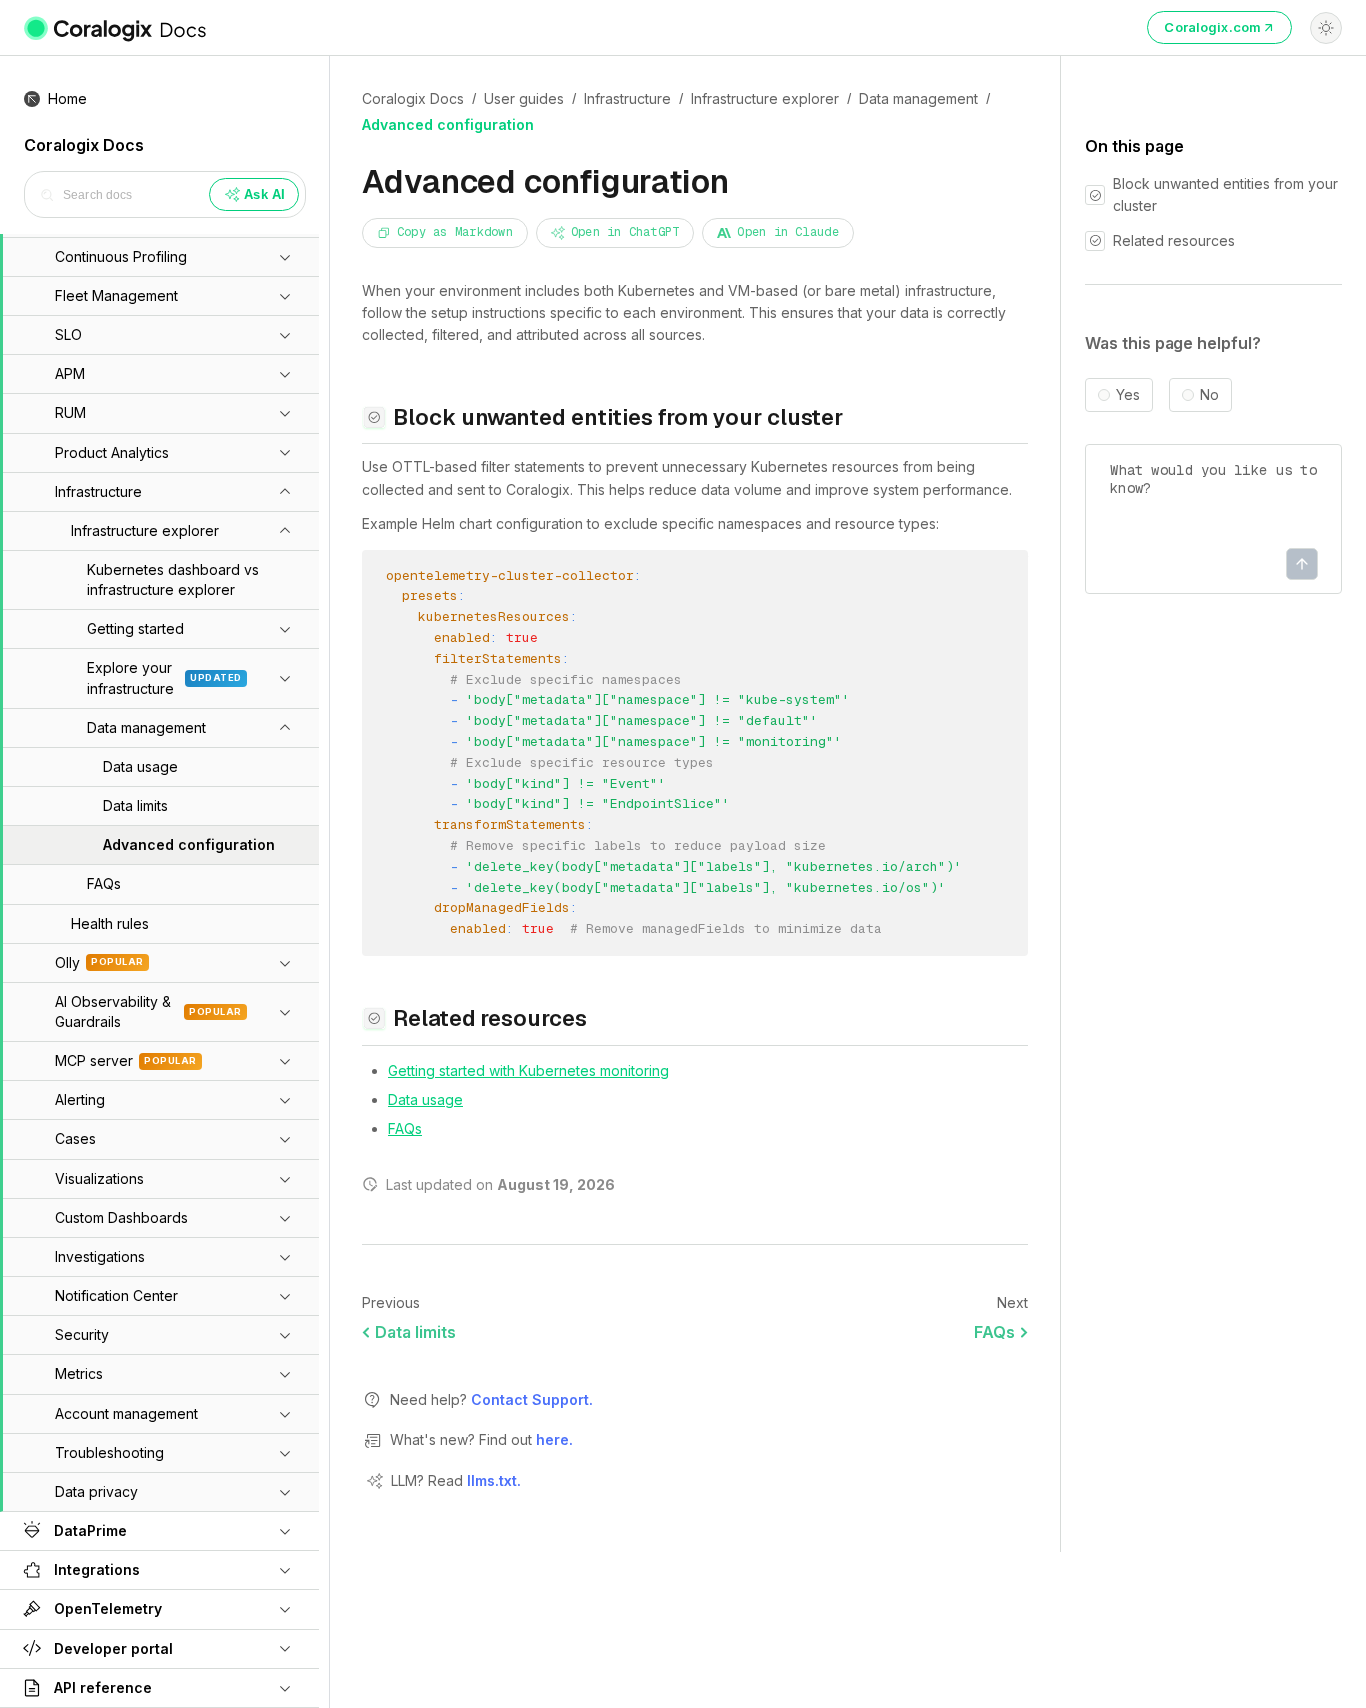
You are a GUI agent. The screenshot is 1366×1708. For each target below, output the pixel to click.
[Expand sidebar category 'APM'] (285, 374)
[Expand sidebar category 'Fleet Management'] (285, 296)
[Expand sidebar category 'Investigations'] (285, 1257)
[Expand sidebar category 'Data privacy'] (285, 1492)
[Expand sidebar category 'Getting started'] (285, 629)
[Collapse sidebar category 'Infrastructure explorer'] (285, 531)
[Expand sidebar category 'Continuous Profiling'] (285, 257)
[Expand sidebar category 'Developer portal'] (285, 1648)
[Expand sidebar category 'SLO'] (285, 335)
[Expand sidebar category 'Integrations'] (285, 1570)
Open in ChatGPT (625, 232)
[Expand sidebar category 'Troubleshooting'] (285, 1453)
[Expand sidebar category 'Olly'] (285, 963)
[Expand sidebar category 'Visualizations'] (285, 1179)
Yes (1128, 395)
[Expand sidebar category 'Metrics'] (285, 1374)
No (1209, 395)
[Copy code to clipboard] (997, 579)
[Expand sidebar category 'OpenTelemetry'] (285, 1609)
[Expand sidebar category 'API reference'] (285, 1688)
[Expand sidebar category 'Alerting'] (285, 1100)
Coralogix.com (1212, 27)
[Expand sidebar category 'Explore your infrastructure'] (285, 678)
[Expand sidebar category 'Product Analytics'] (285, 452)
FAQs (405, 1128)
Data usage (425, 1099)
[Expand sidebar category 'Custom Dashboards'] (285, 1218)
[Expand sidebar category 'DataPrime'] (285, 1531)
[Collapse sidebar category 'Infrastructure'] (285, 492)
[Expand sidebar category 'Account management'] (285, 1414)
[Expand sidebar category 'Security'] (285, 1335)
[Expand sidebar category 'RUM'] (285, 413)
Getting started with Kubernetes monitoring (528, 1070)
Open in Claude (787, 232)
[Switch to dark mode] (1326, 28)
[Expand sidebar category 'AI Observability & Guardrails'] (285, 1012)
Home (67, 98)
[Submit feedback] (1302, 564)
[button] (137, 335)
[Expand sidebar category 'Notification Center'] (285, 1296)
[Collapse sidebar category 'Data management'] (285, 728)
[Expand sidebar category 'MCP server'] (285, 1061)
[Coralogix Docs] (116, 28)
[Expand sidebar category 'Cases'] (285, 1139)
